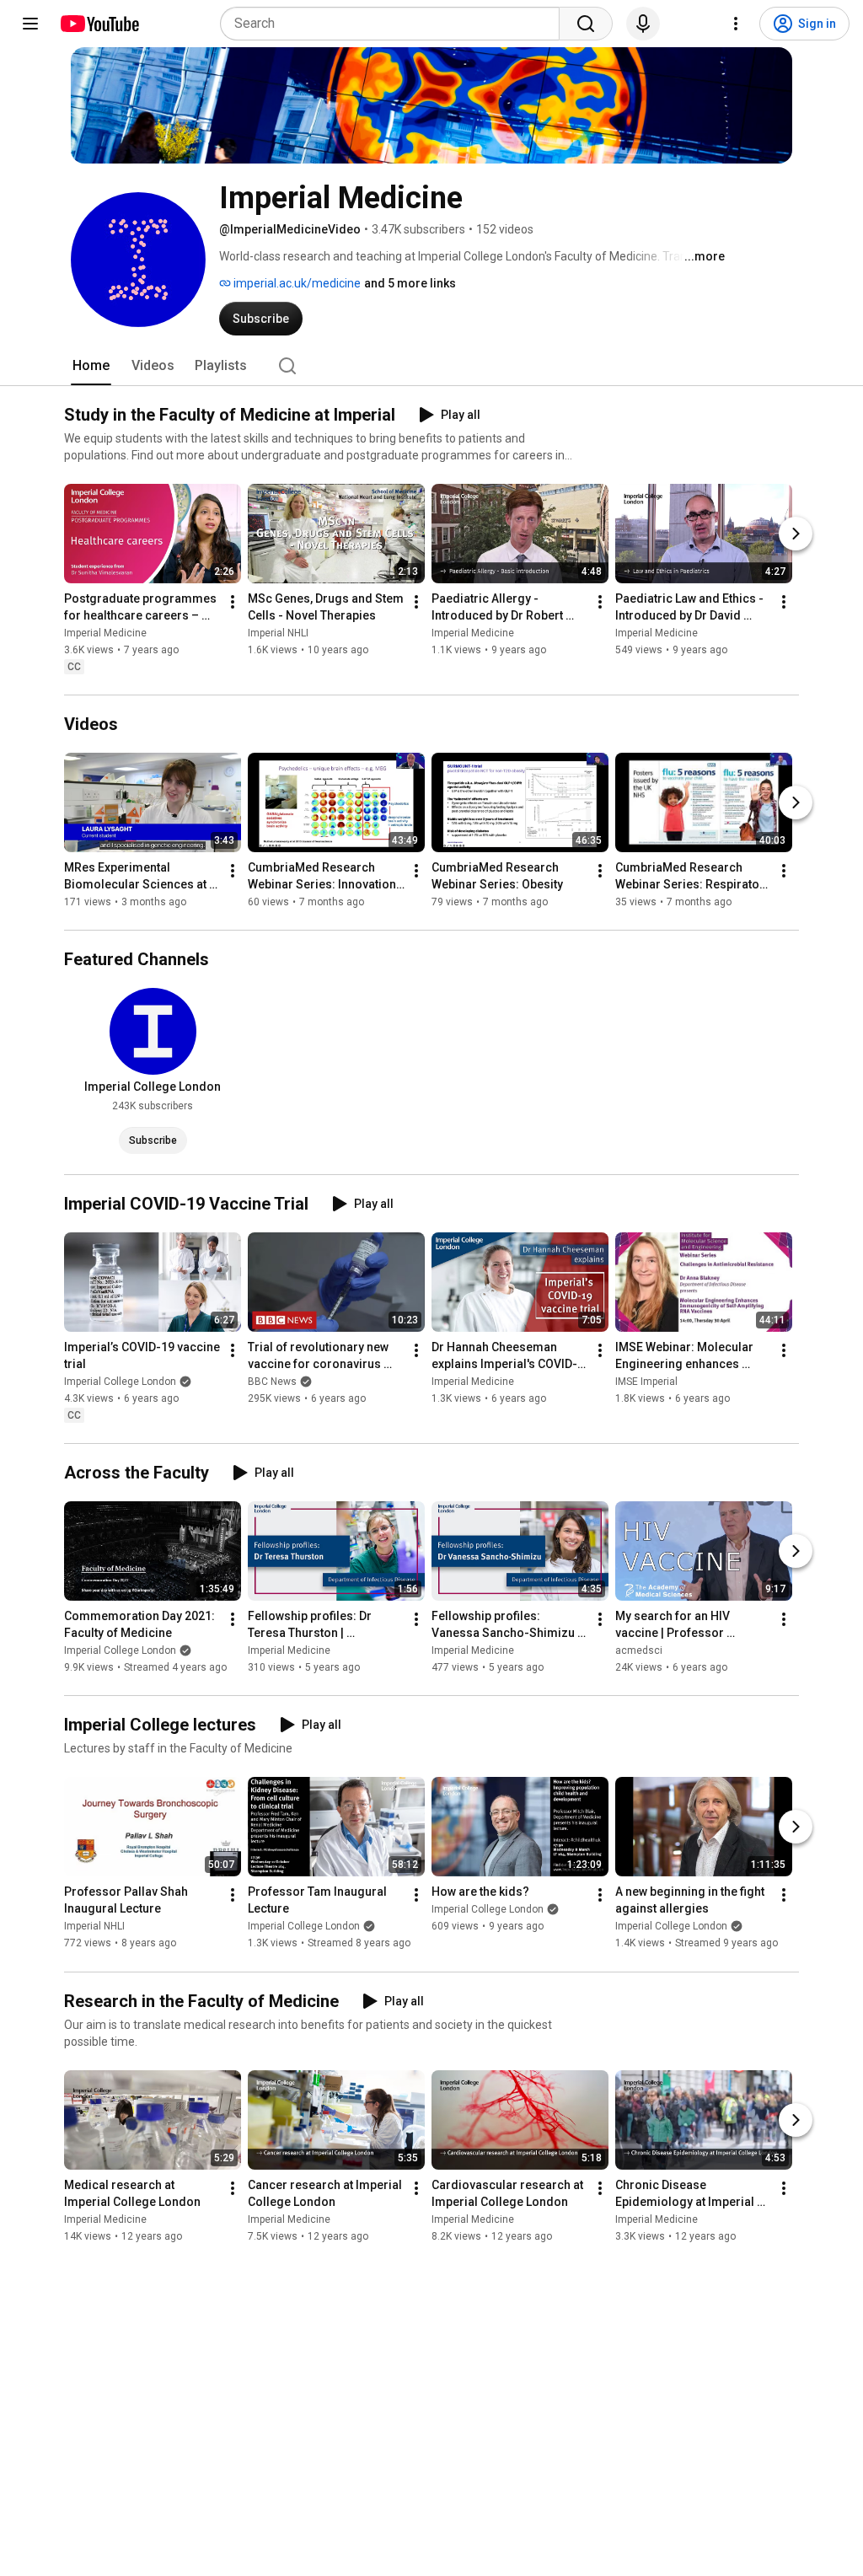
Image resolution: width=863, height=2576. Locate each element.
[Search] (586, 24)
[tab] (91, 366)
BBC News (272, 1382)
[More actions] (233, 602)
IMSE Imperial (646, 1382)
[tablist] (431, 366)
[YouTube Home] (99, 24)
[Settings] (736, 24)
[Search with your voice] (643, 24)
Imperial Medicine (105, 633)
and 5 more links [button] (410, 283)
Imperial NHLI (278, 633)
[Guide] (30, 24)
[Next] (796, 534)
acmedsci (639, 1650)
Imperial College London (120, 1382)
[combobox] (395, 24)
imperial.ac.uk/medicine (296, 283)
